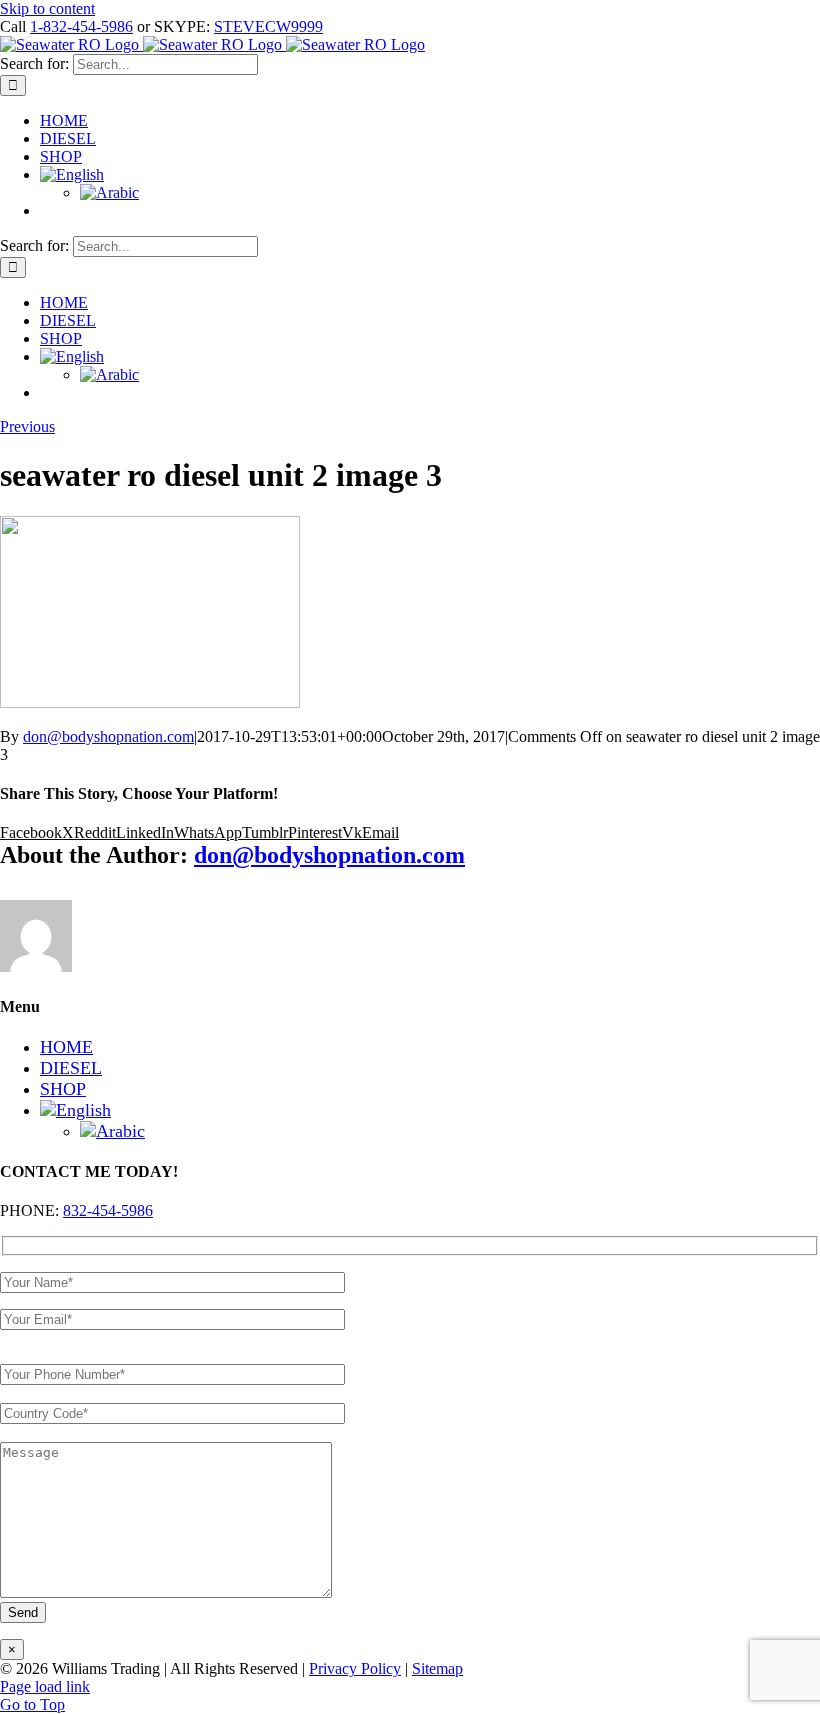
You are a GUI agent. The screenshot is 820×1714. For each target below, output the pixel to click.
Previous (27, 426)
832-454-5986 (108, 1210)
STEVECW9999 (268, 26)
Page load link (45, 1686)
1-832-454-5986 (81, 26)
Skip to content (47, 8)
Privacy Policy (355, 1668)
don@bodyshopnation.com (108, 736)
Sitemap (437, 1668)
